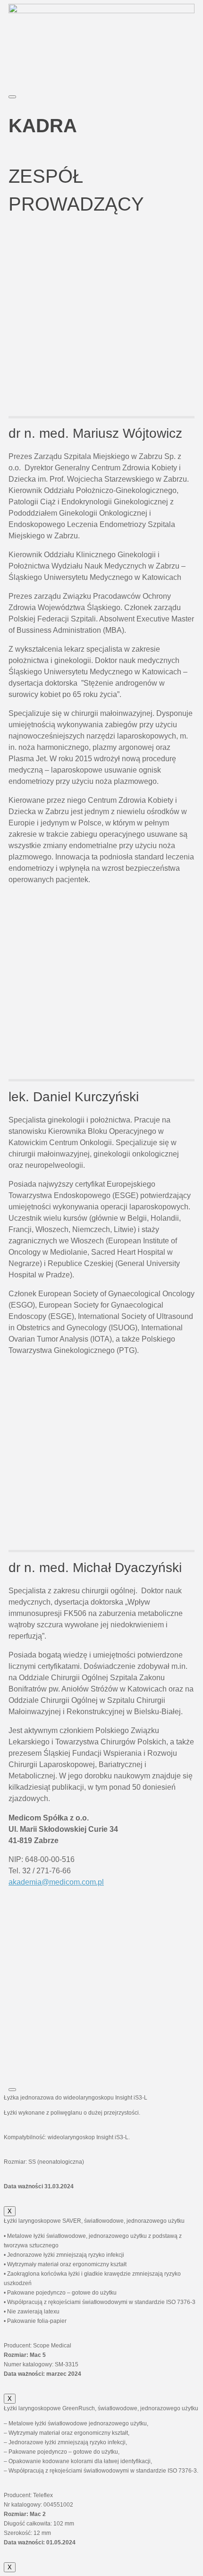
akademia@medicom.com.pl (56, 1882)
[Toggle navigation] (12, 97)
